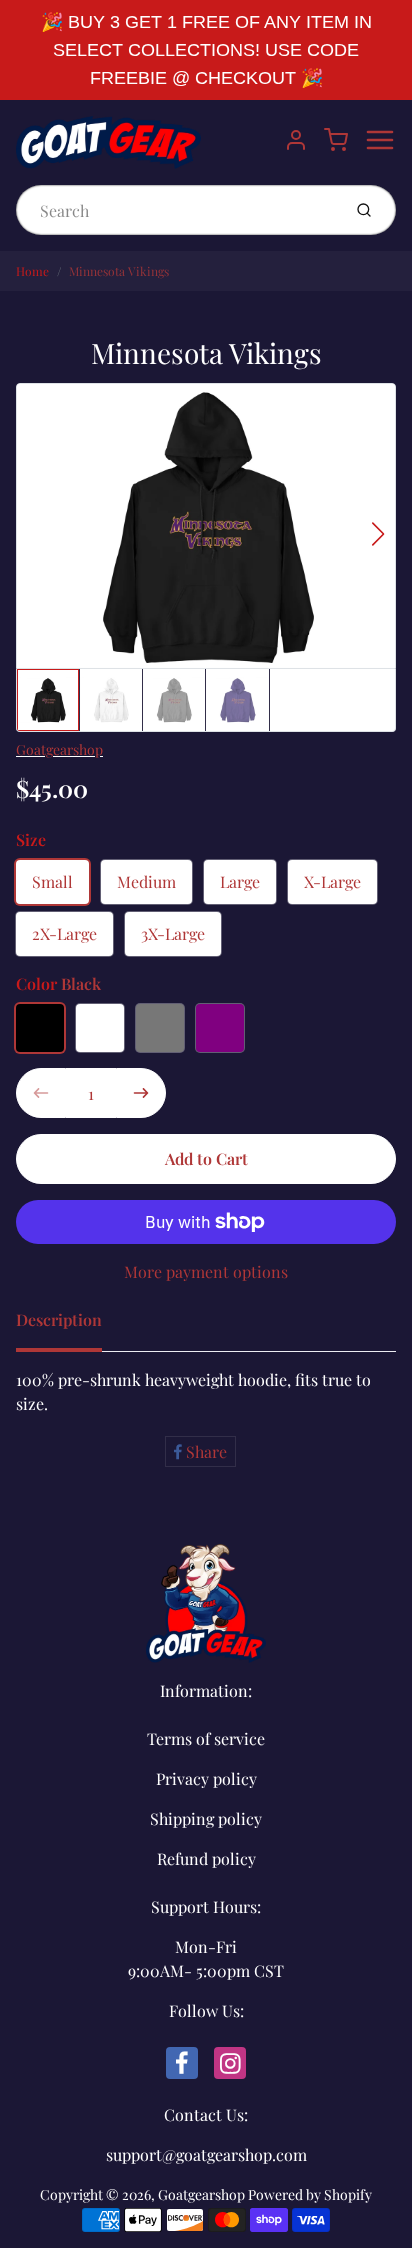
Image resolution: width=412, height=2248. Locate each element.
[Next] (378, 534)
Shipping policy (206, 1818)
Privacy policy (206, 1778)
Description (59, 1319)
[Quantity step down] (41, 1093)
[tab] (71, 1326)
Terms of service (206, 1738)
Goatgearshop (59, 749)
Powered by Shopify (310, 2194)
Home (32, 271)
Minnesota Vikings (119, 271)
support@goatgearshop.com (206, 2154)
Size (31, 839)
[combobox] (176, 210)
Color (58, 983)
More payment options (206, 1271)
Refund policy (206, 1858)
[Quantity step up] (141, 1093)
